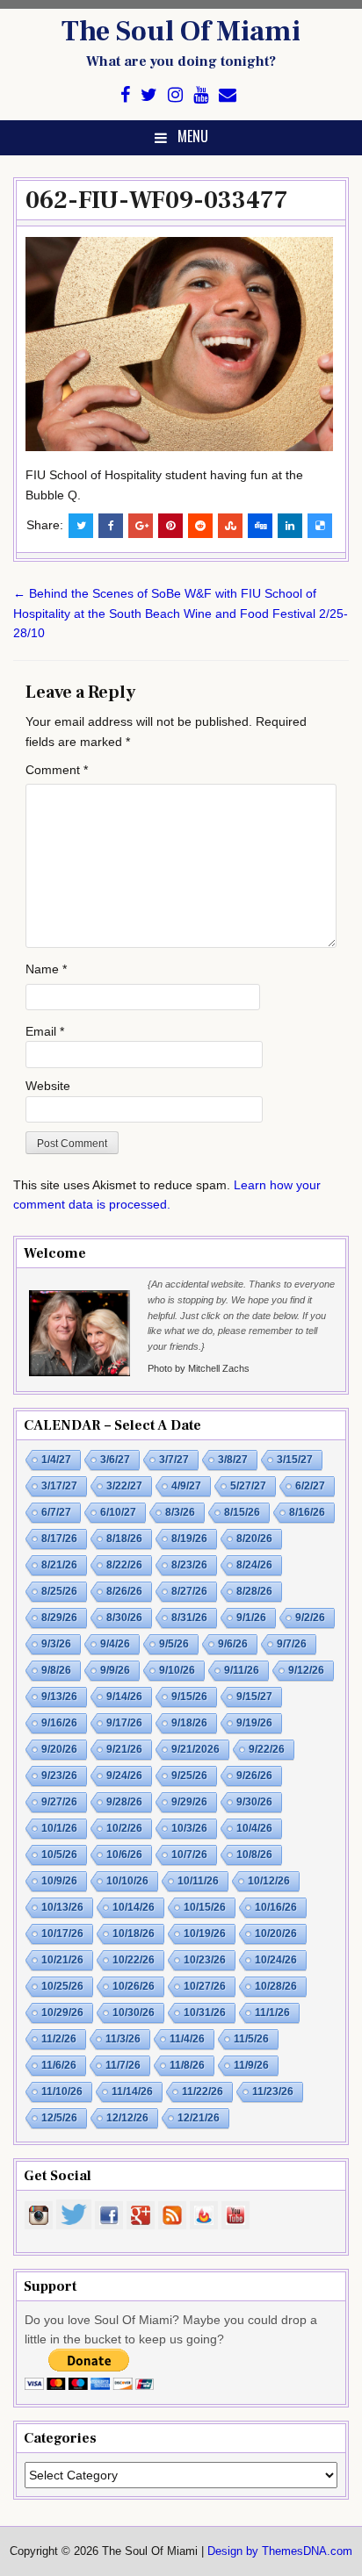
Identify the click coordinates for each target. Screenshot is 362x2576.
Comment (57, 770)
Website (48, 1086)
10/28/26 (276, 1986)
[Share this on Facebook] (111, 526)
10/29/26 (62, 2013)
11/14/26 (132, 2092)
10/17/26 (62, 1934)
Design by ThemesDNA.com (280, 2551)
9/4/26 (115, 1644)
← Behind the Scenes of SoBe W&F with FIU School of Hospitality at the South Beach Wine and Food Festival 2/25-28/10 (181, 613)
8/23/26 (189, 1565)
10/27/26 (205, 1986)
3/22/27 (124, 1486)
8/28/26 (254, 1591)
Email (45, 1031)
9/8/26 (56, 1670)
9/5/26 (174, 1644)
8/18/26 (124, 1539)
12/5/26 (59, 2118)
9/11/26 (242, 1670)
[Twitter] (149, 95)
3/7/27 (174, 1460)
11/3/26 (123, 2039)
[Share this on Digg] (260, 526)
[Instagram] (175, 95)
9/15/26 (189, 1697)
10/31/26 (205, 2013)
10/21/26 (62, 1960)
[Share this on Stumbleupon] (230, 526)
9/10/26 (177, 1670)
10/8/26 (254, 1855)
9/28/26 (124, 1802)
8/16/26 (307, 1512)
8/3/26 (180, 1512)
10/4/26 (254, 1828)
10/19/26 (205, 1934)
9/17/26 (124, 1723)
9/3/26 (56, 1644)
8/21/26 (59, 1565)
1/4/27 (56, 1460)
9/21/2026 (195, 1749)
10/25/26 (62, 1986)
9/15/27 (254, 1697)
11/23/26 (273, 2092)
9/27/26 (59, 1802)
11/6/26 (59, 2065)
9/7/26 (292, 1644)
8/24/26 (254, 1565)
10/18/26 (134, 1934)
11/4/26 (187, 2039)
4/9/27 (186, 1486)
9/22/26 (267, 1749)
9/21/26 (124, 1749)
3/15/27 (295, 1460)
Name (46, 969)
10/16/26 (276, 1907)
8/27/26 (189, 1591)
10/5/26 (59, 1855)
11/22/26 (203, 2092)
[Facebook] (125, 95)
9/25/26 (189, 1776)
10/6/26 (124, 1855)
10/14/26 (134, 1907)
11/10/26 (62, 2092)
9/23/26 (59, 1776)
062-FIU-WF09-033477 (157, 200)
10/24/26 (276, 1960)
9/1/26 (251, 1618)
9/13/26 (59, 1697)
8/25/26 (59, 1591)
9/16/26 (59, 1723)
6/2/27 (310, 1486)
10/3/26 (189, 1828)
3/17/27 (59, 1486)
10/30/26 (134, 2013)
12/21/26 (199, 2118)
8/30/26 (124, 1618)
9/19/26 (254, 1723)
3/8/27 (233, 1460)
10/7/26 (189, 1855)
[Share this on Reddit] (200, 526)
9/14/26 (124, 1697)
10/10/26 (127, 1881)
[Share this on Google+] (141, 526)
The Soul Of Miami (181, 32)
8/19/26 (189, 1539)
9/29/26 (189, 1802)
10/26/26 (134, 1986)
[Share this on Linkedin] (290, 526)
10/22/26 (134, 1960)
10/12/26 (269, 1881)
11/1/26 (272, 2013)
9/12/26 (306, 1670)
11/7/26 (123, 2065)
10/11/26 (198, 1881)
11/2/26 (59, 2039)
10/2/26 (124, 1828)
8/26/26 (124, 1591)
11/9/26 (251, 2065)
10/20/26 (276, 1934)
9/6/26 (233, 1644)
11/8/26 (187, 2065)
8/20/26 (254, 1539)
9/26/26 (254, 1776)
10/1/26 (59, 1828)
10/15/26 (205, 1907)
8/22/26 (124, 1565)
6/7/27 (56, 1512)
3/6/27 (115, 1460)
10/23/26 (205, 1960)
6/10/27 (118, 1512)
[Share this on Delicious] (320, 526)
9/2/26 (310, 1618)
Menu (193, 136)
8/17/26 (59, 1539)
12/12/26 (127, 2118)
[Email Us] (228, 95)
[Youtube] (201, 95)
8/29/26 (59, 1618)
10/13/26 (62, 1907)
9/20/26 (59, 1749)
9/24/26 (124, 1776)
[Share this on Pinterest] (170, 526)
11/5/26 (251, 2039)
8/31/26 (189, 1618)
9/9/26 (115, 1670)
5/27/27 (248, 1486)
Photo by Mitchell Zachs (199, 1368)
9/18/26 (189, 1723)
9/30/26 (254, 1802)
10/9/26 (59, 1881)
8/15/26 (242, 1512)
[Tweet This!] (81, 526)
